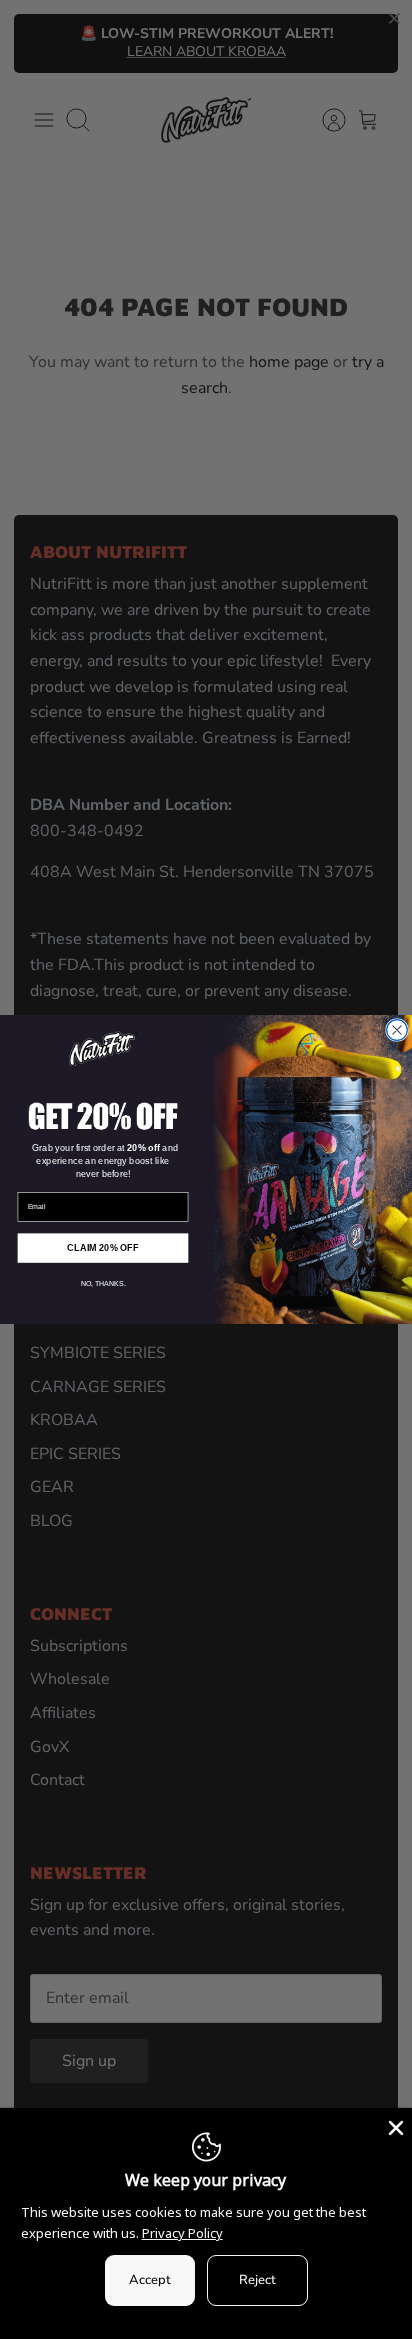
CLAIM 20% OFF (103, 1248)
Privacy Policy (182, 2233)
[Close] (394, 2126)
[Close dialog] (397, 1030)
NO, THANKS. (103, 1283)
